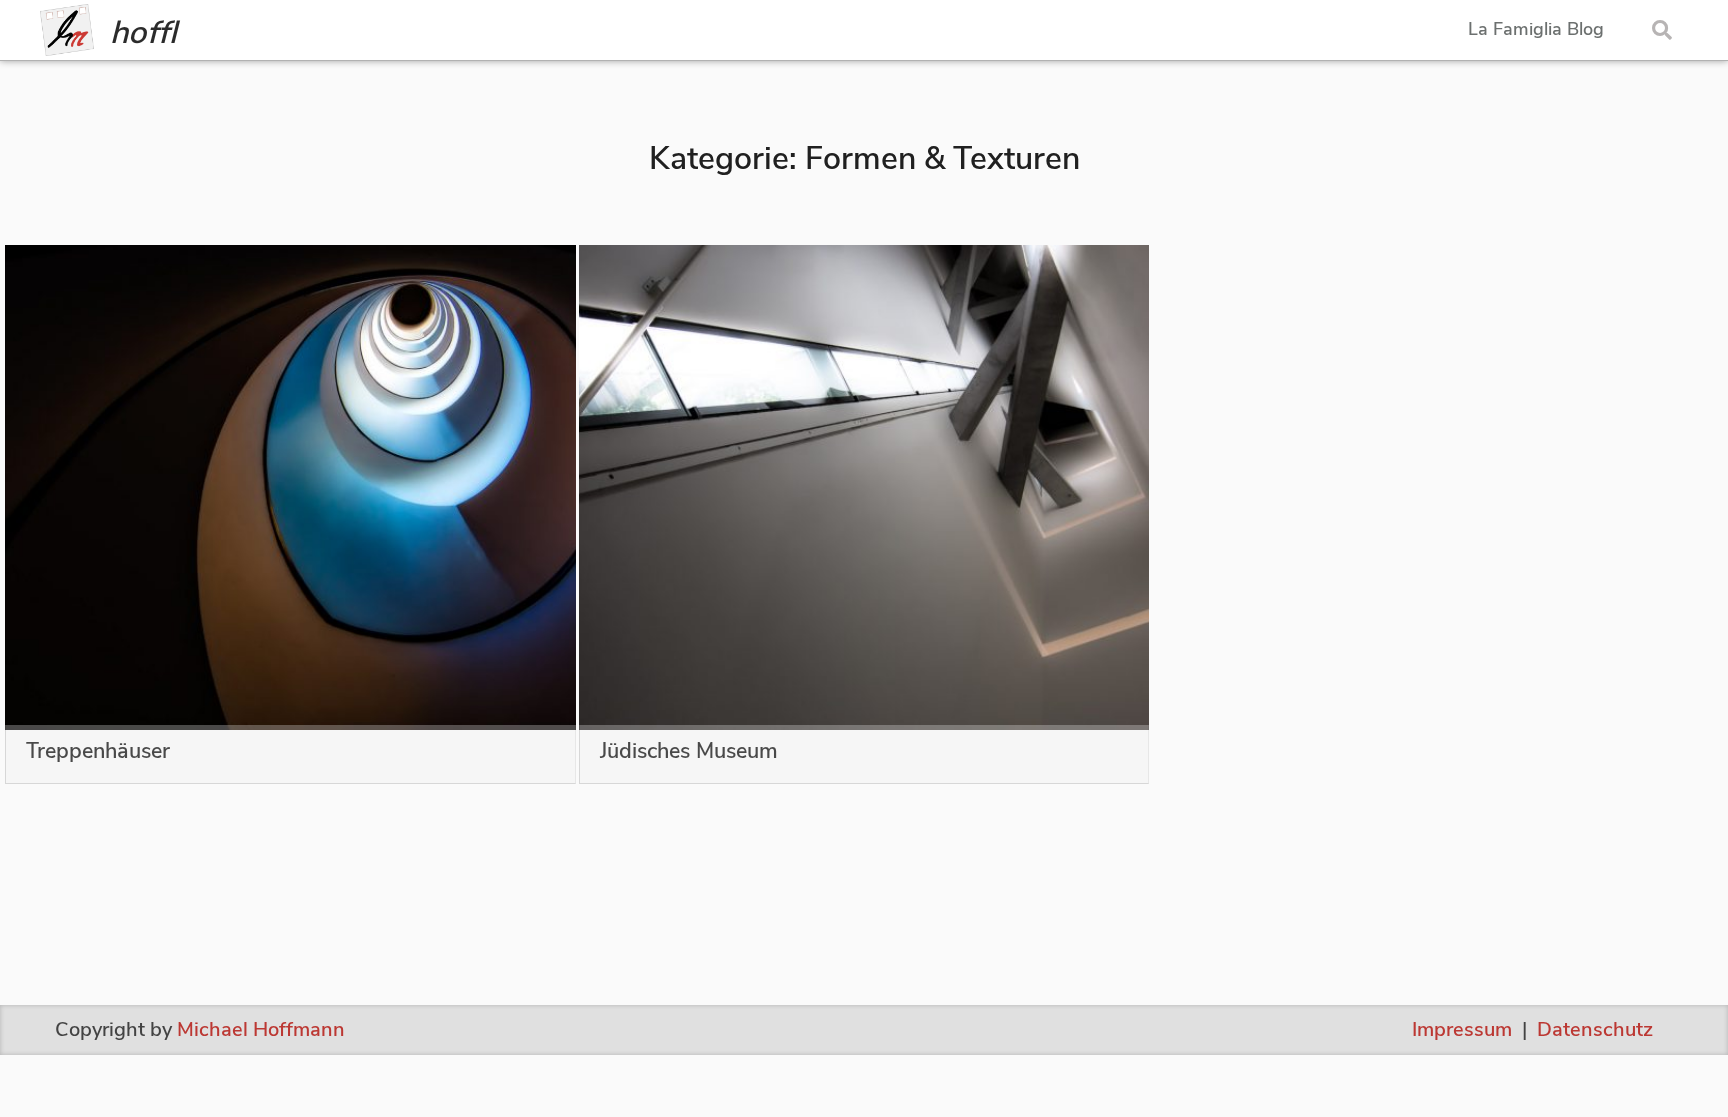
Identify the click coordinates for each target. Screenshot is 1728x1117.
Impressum (1462, 1029)
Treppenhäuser (98, 752)
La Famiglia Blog (1536, 30)
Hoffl (144, 33)
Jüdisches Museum (689, 752)
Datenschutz (1595, 1029)
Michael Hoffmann (261, 1029)
